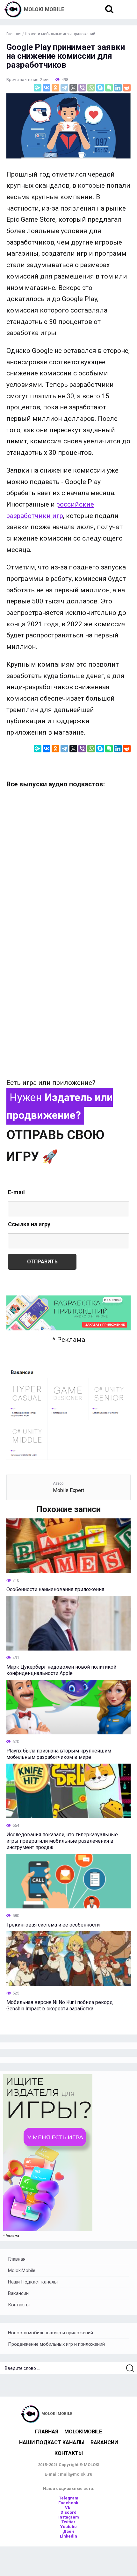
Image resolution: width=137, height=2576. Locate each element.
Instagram (69, 2517)
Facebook (68, 2503)
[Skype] (100, 88)
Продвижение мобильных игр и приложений (56, 2344)
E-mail (16, 1192)
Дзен (68, 2531)
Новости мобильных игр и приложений (50, 2333)
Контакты (19, 2305)
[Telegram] (64, 88)
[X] (73, 88)
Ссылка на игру (29, 1224)
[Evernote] (109, 88)
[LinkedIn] (118, 88)
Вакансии (18, 2293)
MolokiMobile (22, 2270)
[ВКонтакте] (47, 88)
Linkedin (68, 2536)
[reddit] (127, 88)
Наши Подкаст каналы (33, 2282)
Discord (68, 2512)
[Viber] (82, 88)
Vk (68, 2508)
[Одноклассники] (55, 88)
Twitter (68, 2522)
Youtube (68, 2527)
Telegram (69, 2498)
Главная (17, 2259)
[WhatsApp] (91, 88)
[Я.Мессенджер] (38, 88)
